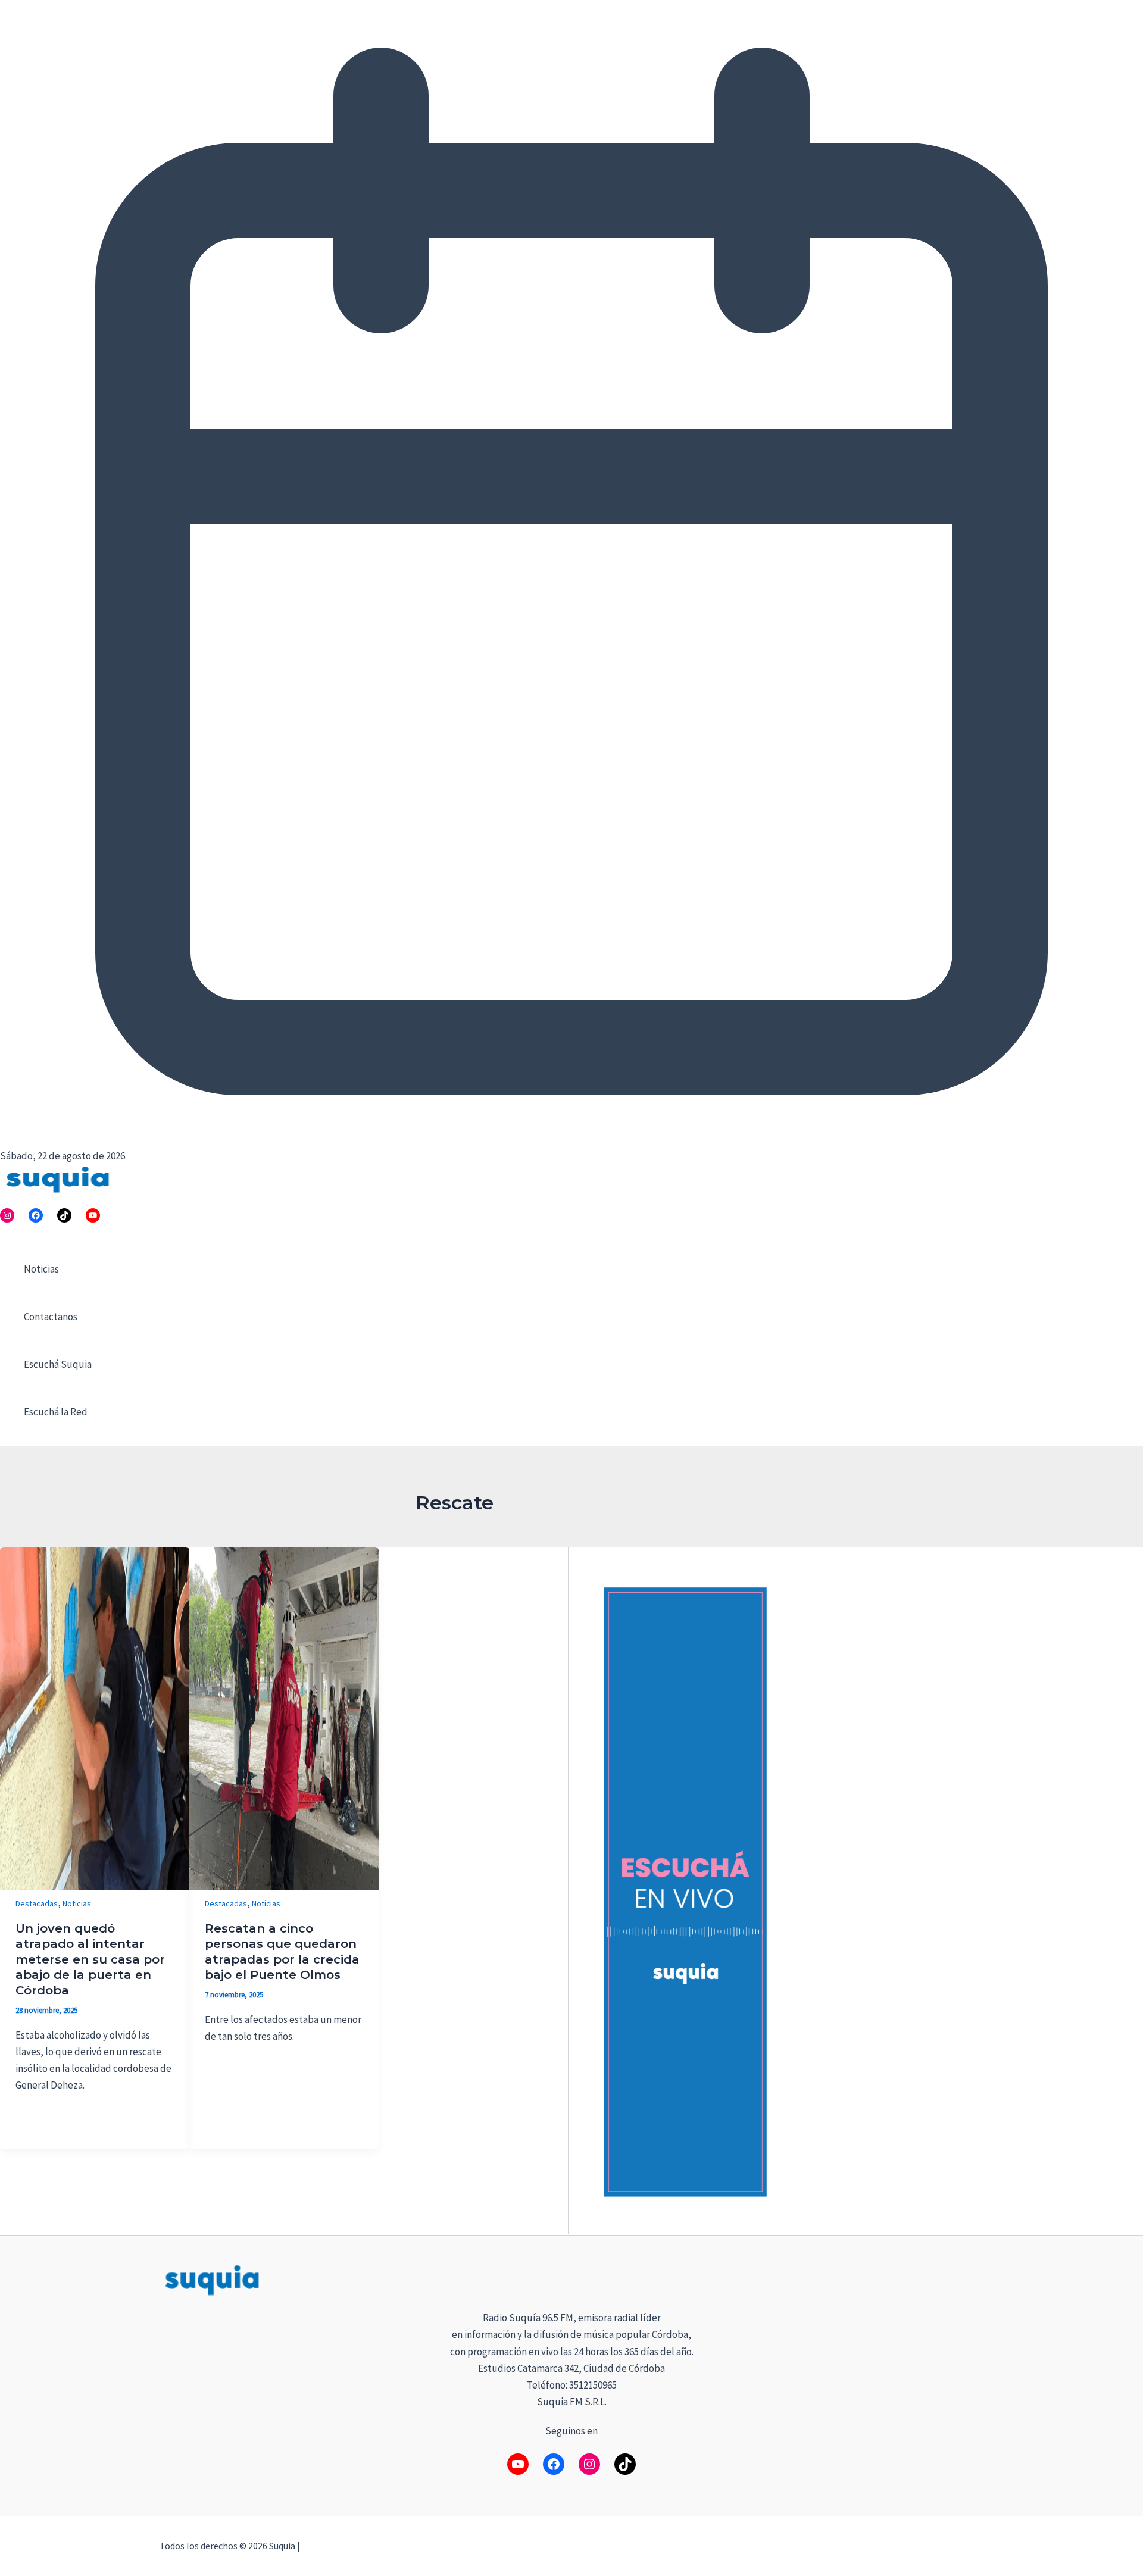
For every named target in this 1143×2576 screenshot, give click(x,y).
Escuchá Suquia (58, 1364)
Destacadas (37, 1903)
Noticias (41, 1269)
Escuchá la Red (56, 1412)
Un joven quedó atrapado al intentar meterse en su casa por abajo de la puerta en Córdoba (90, 1959)
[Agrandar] (968, 2278)
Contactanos (51, 1317)
